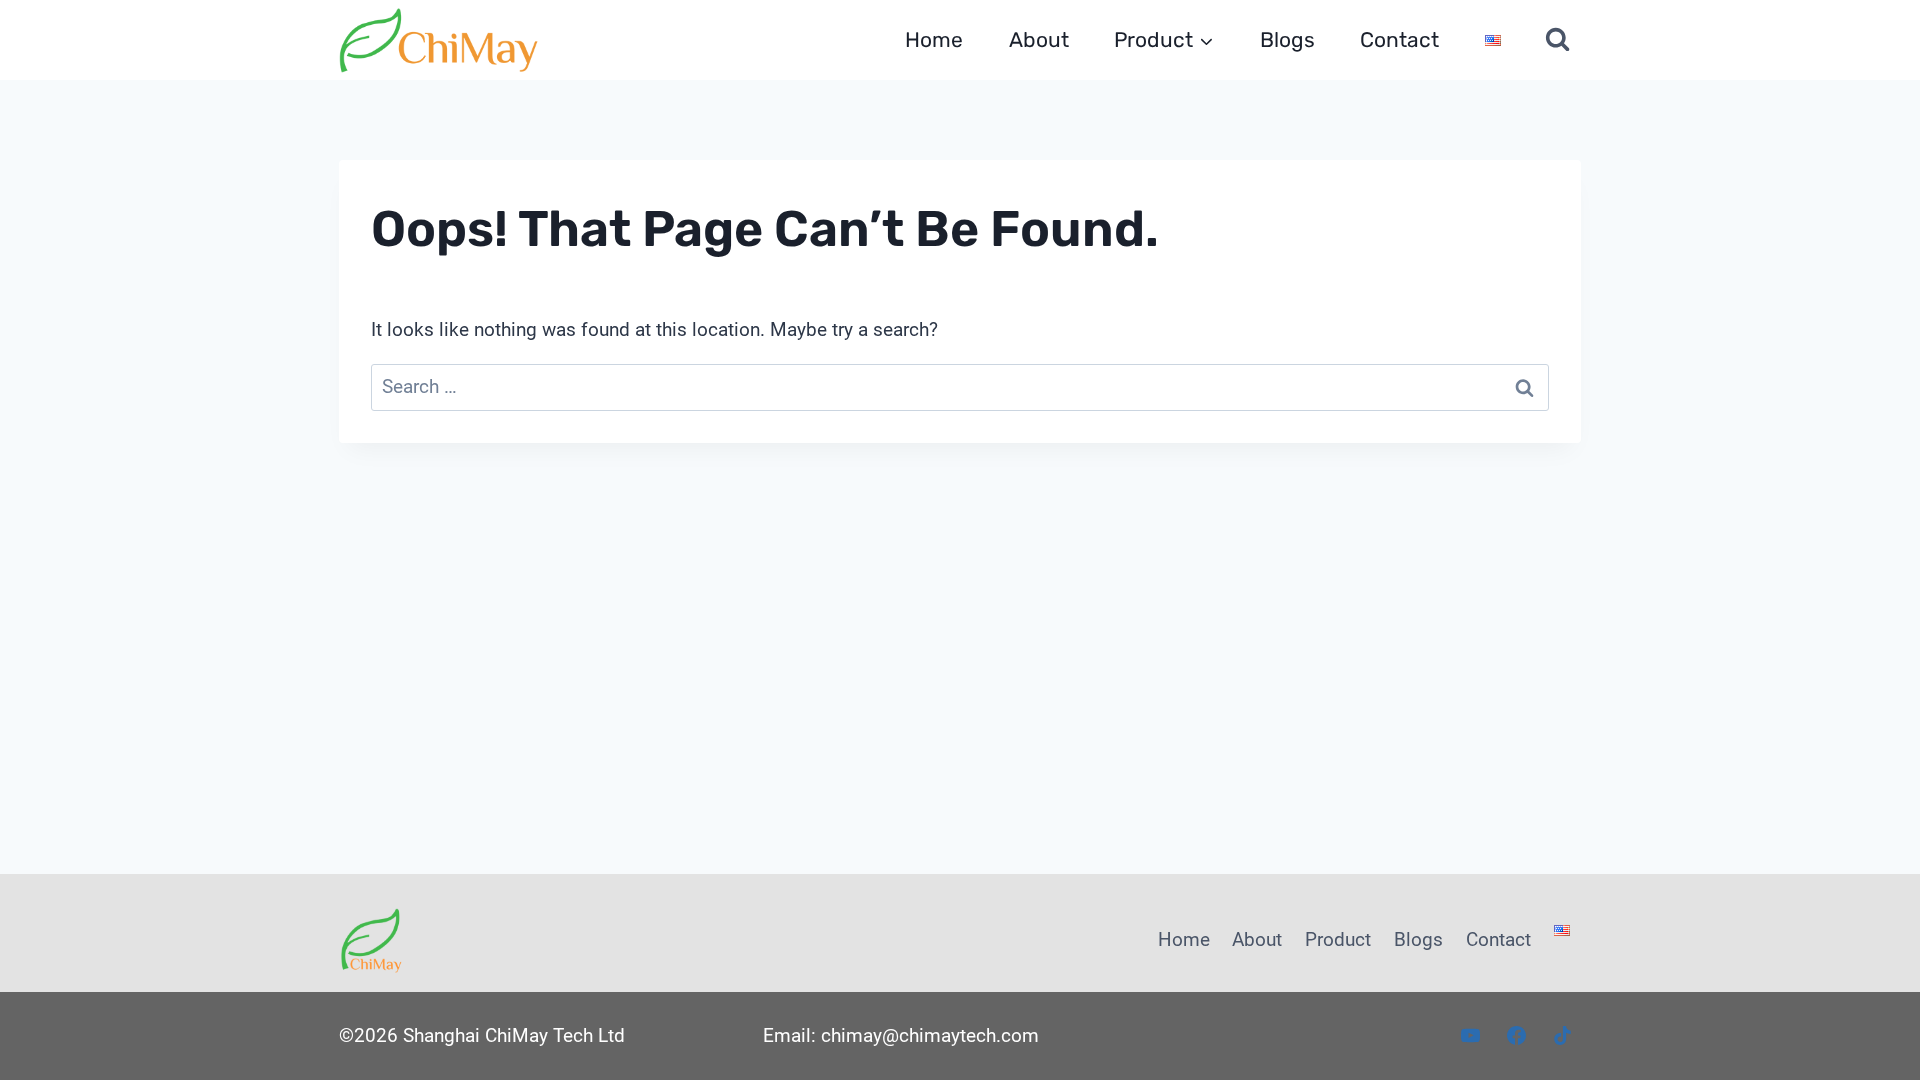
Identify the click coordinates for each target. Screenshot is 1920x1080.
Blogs (1287, 39)
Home (934, 39)
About (1039, 39)
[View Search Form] (1558, 40)
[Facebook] (1516, 1036)
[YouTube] (1471, 1036)
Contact (1399, 39)
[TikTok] (1562, 1036)
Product (1338, 939)
